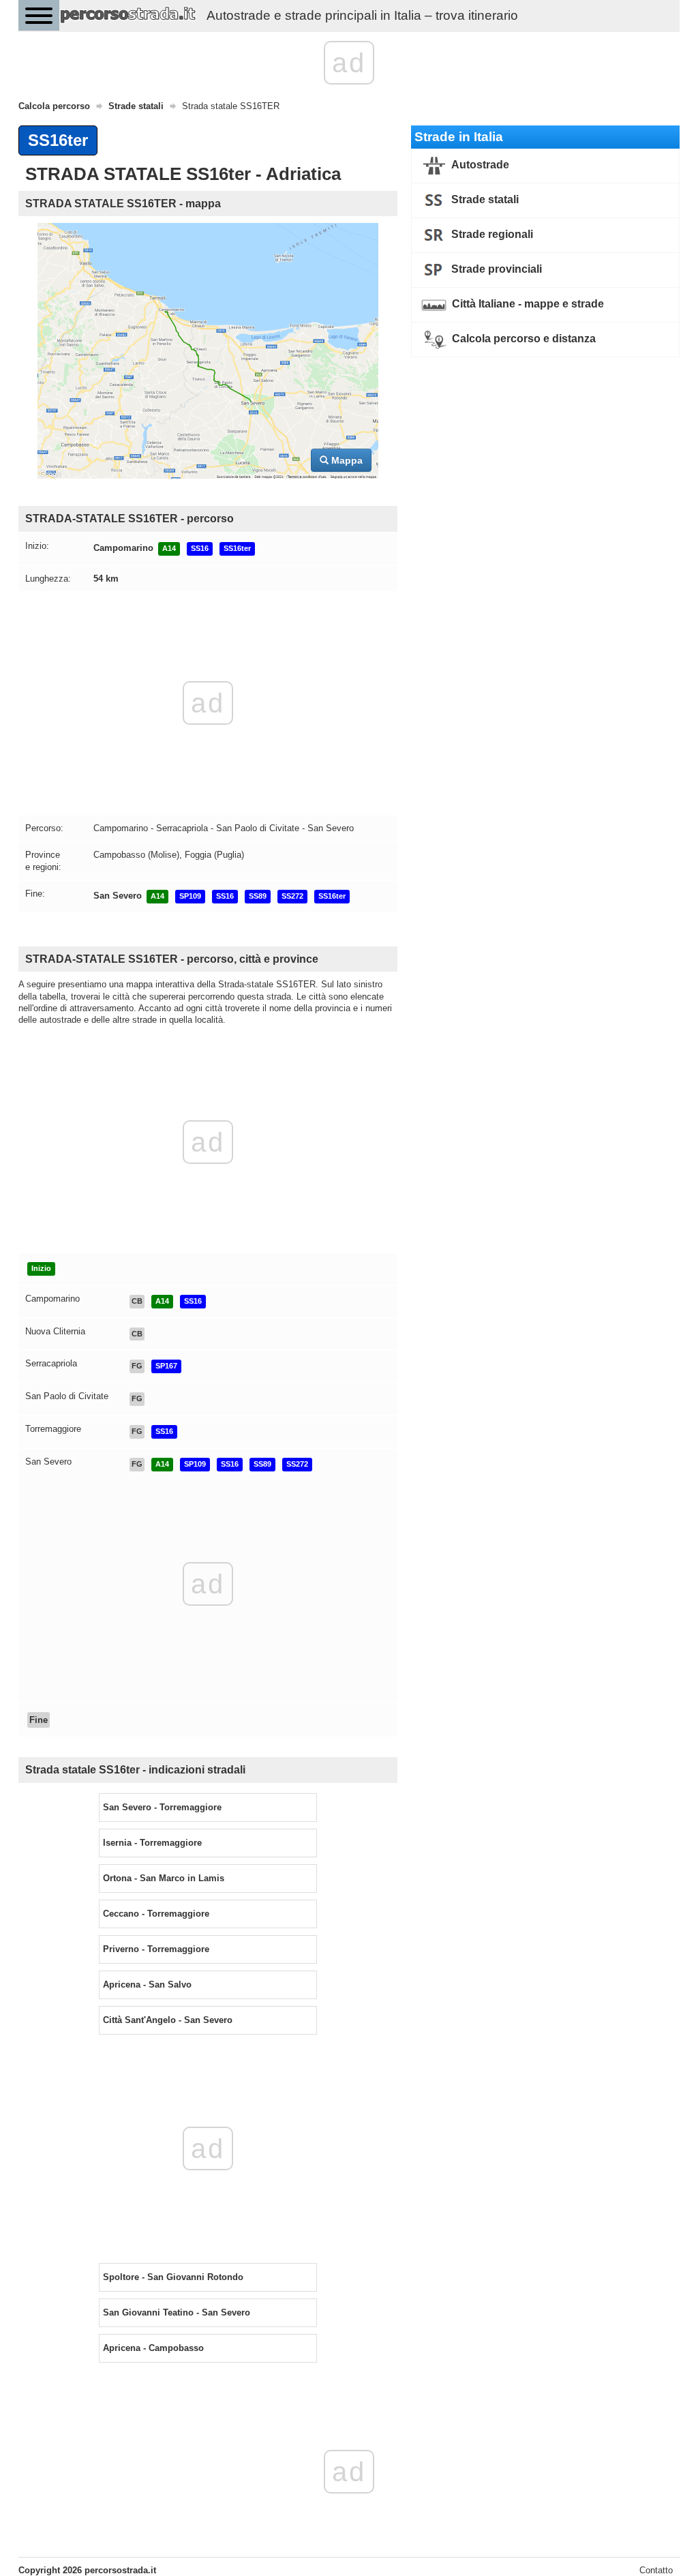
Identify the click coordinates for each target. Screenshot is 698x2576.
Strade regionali (491, 234)
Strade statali (484, 199)
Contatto (656, 2570)
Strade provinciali (495, 269)
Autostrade (479, 165)
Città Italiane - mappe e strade (527, 304)
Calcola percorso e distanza (522, 339)
